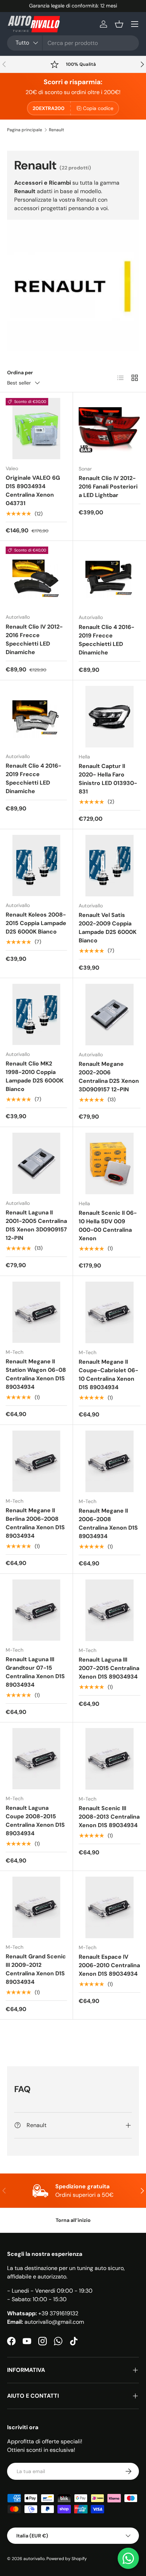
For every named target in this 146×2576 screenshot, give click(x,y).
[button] (119, 24)
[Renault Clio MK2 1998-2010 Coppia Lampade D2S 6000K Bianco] (36, 1014)
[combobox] (73, 43)
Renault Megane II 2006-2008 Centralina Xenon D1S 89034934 (108, 1523)
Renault (57, 130)
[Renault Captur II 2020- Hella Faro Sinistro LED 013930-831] (109, 717)
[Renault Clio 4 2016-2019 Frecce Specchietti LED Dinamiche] (109, 577)
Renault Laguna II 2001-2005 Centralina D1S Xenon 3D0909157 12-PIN (36, 1225)
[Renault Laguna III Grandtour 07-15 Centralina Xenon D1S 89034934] (36, 1610)
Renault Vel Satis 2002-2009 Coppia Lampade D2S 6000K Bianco (108, 928)
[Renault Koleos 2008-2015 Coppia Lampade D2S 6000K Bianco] (36, 865)
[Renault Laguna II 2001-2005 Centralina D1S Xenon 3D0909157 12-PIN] (36, 1163)
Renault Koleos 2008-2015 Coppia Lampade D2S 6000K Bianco (36, 923)
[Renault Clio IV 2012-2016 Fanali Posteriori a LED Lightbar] (109, 429)
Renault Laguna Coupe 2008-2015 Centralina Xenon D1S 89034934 (35, 1821)
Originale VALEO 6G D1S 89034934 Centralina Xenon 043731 (33, 490)
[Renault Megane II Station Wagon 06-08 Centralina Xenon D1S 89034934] (36, 1312)
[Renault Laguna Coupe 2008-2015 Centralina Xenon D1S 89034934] (36, 1759)
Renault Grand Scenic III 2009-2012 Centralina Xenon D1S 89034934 (36, 1969)
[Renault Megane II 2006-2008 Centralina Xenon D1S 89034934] (109, 1461)
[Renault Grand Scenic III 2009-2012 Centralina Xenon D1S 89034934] (36, 1907)
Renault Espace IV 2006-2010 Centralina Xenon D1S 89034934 (109, 1965)
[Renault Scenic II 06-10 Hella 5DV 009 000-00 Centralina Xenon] (109, 1163)
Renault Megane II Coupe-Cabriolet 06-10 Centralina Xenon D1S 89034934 (108, 1374)
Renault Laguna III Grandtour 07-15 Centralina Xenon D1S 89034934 (35, 1672)
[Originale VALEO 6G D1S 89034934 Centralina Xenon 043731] (36, 429)
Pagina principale (25, 130)
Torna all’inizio (73, 2220)
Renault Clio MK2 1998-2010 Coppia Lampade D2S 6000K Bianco (35, 1076)
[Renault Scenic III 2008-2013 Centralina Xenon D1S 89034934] (109, 1759)
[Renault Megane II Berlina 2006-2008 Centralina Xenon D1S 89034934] (36, 1461)
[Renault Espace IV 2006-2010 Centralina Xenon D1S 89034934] (109, 1907)
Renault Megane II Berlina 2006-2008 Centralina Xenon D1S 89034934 (35, 1523)
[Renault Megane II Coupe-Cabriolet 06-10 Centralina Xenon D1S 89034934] (109, 1312)
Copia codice (98, 108)
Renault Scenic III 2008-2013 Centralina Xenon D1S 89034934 (109, 1817)
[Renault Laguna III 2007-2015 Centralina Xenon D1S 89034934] (109, 1610)
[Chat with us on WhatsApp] (128, 2558)
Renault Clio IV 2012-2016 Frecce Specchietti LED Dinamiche (34, 639)
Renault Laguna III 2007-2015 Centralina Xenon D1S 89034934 (109, 1668)
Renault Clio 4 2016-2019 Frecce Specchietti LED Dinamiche (106, 640)
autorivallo (34, 2559)
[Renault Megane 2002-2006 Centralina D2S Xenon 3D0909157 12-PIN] (109, 1015)
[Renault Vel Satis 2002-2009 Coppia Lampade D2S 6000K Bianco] (109, 866)
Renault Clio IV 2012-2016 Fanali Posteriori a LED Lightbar (108, 487)
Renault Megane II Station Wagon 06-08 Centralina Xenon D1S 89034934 (36, 1374)
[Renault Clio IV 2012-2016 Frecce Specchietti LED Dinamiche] (36, 577)
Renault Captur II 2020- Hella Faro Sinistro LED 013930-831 (108, 779)
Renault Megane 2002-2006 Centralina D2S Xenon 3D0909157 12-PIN (109, 1077)
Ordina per (20, 372)
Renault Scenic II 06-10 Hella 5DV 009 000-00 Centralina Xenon (108, 1226)
